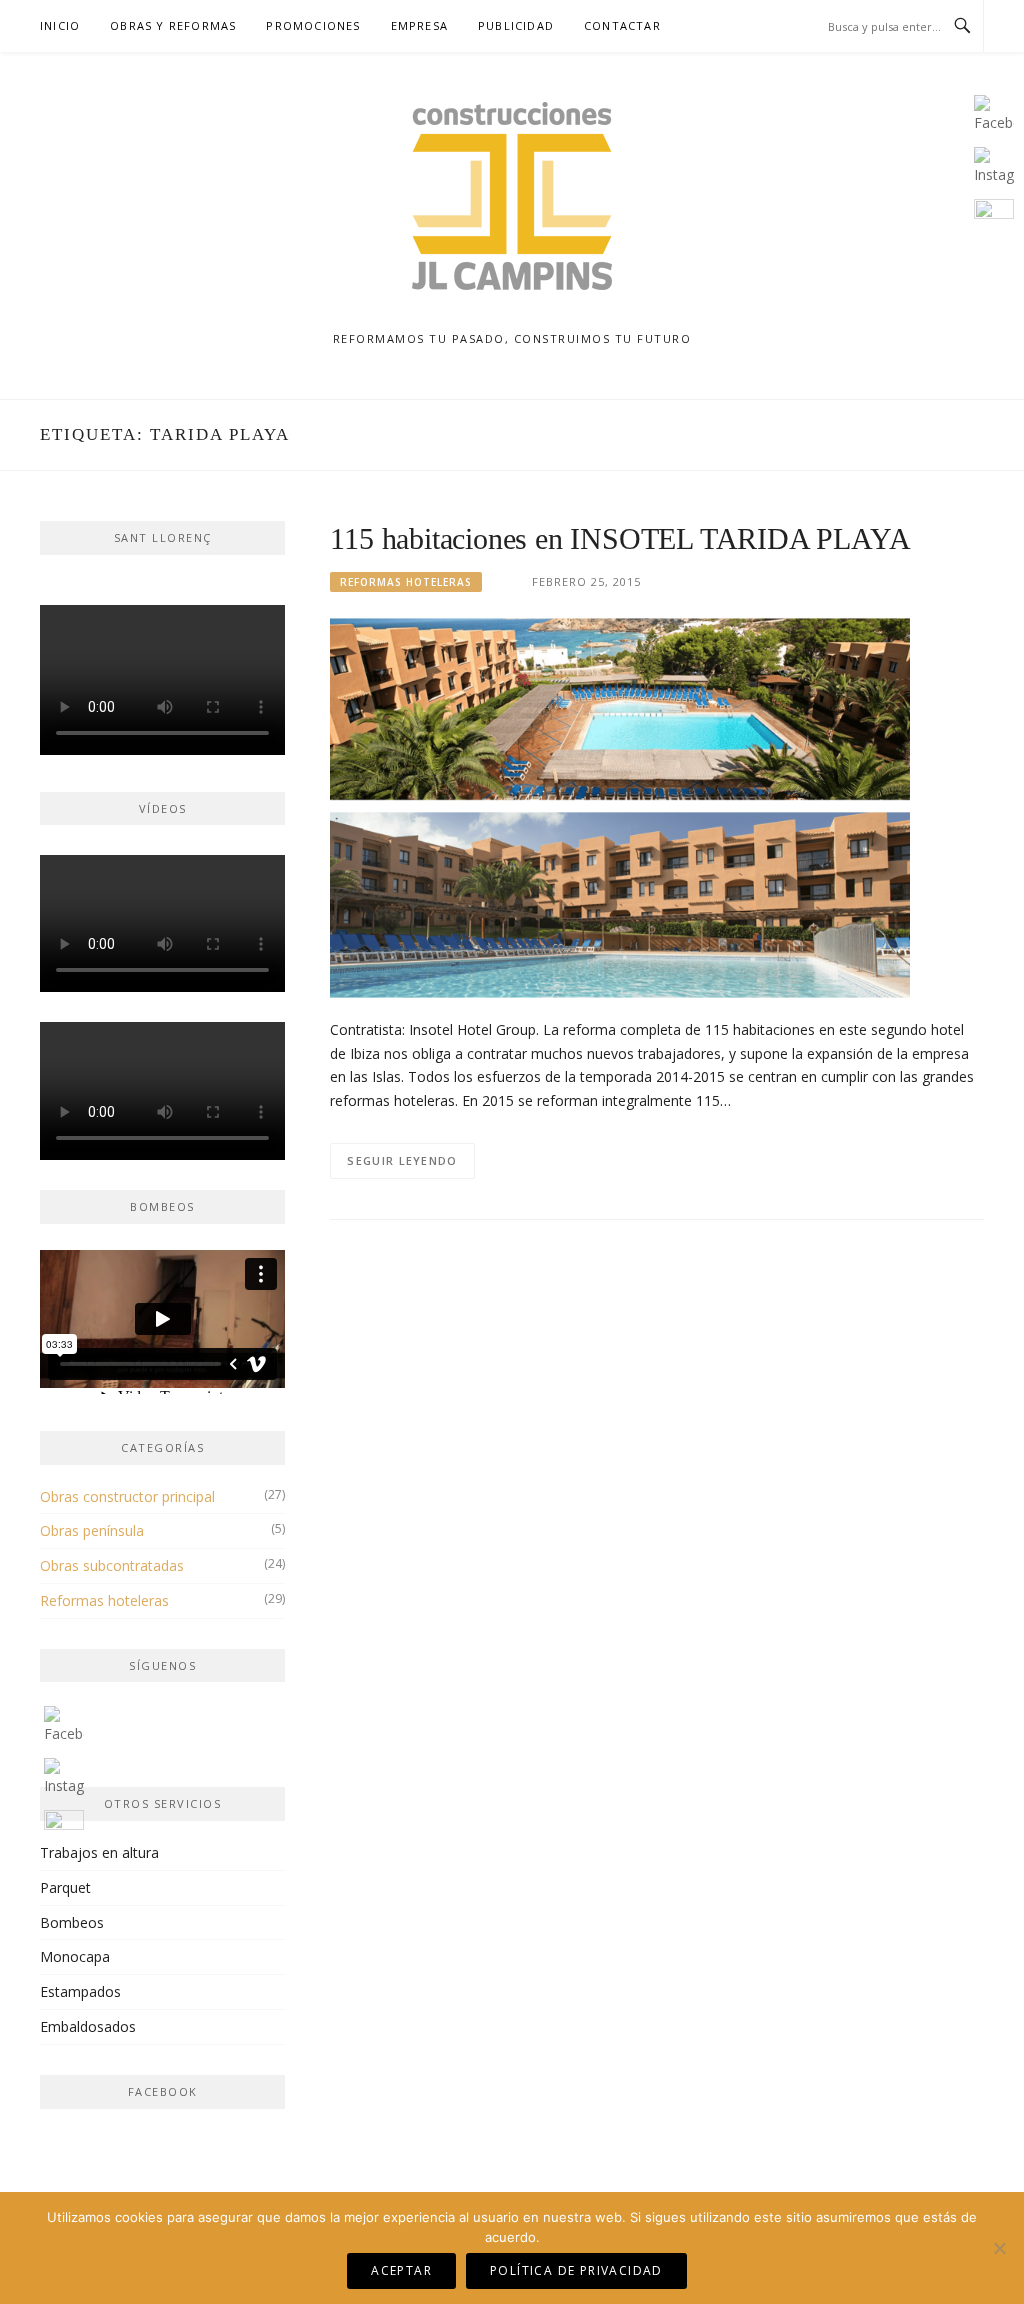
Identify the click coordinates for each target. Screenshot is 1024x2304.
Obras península (92, 1530)
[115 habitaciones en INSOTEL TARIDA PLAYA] (620, 806)
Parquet (65, 1887)
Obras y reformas (173, 25)
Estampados (80, 1991)
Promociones (313, 25)
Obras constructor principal (127, 1496)
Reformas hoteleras (406, 582)
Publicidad (516, 25)
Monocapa (75, 1956)
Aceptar (401, 2270)
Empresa (419, 25)
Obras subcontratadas (112, 1565)
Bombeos (72, 1922)
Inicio (60, 25)
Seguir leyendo (402, 1160)
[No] (999, 2248)
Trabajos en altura (99, 1852)
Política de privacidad (576, 2270)
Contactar (622, 25)
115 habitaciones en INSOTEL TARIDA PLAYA (620, 538)
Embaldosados (88, 2026)
